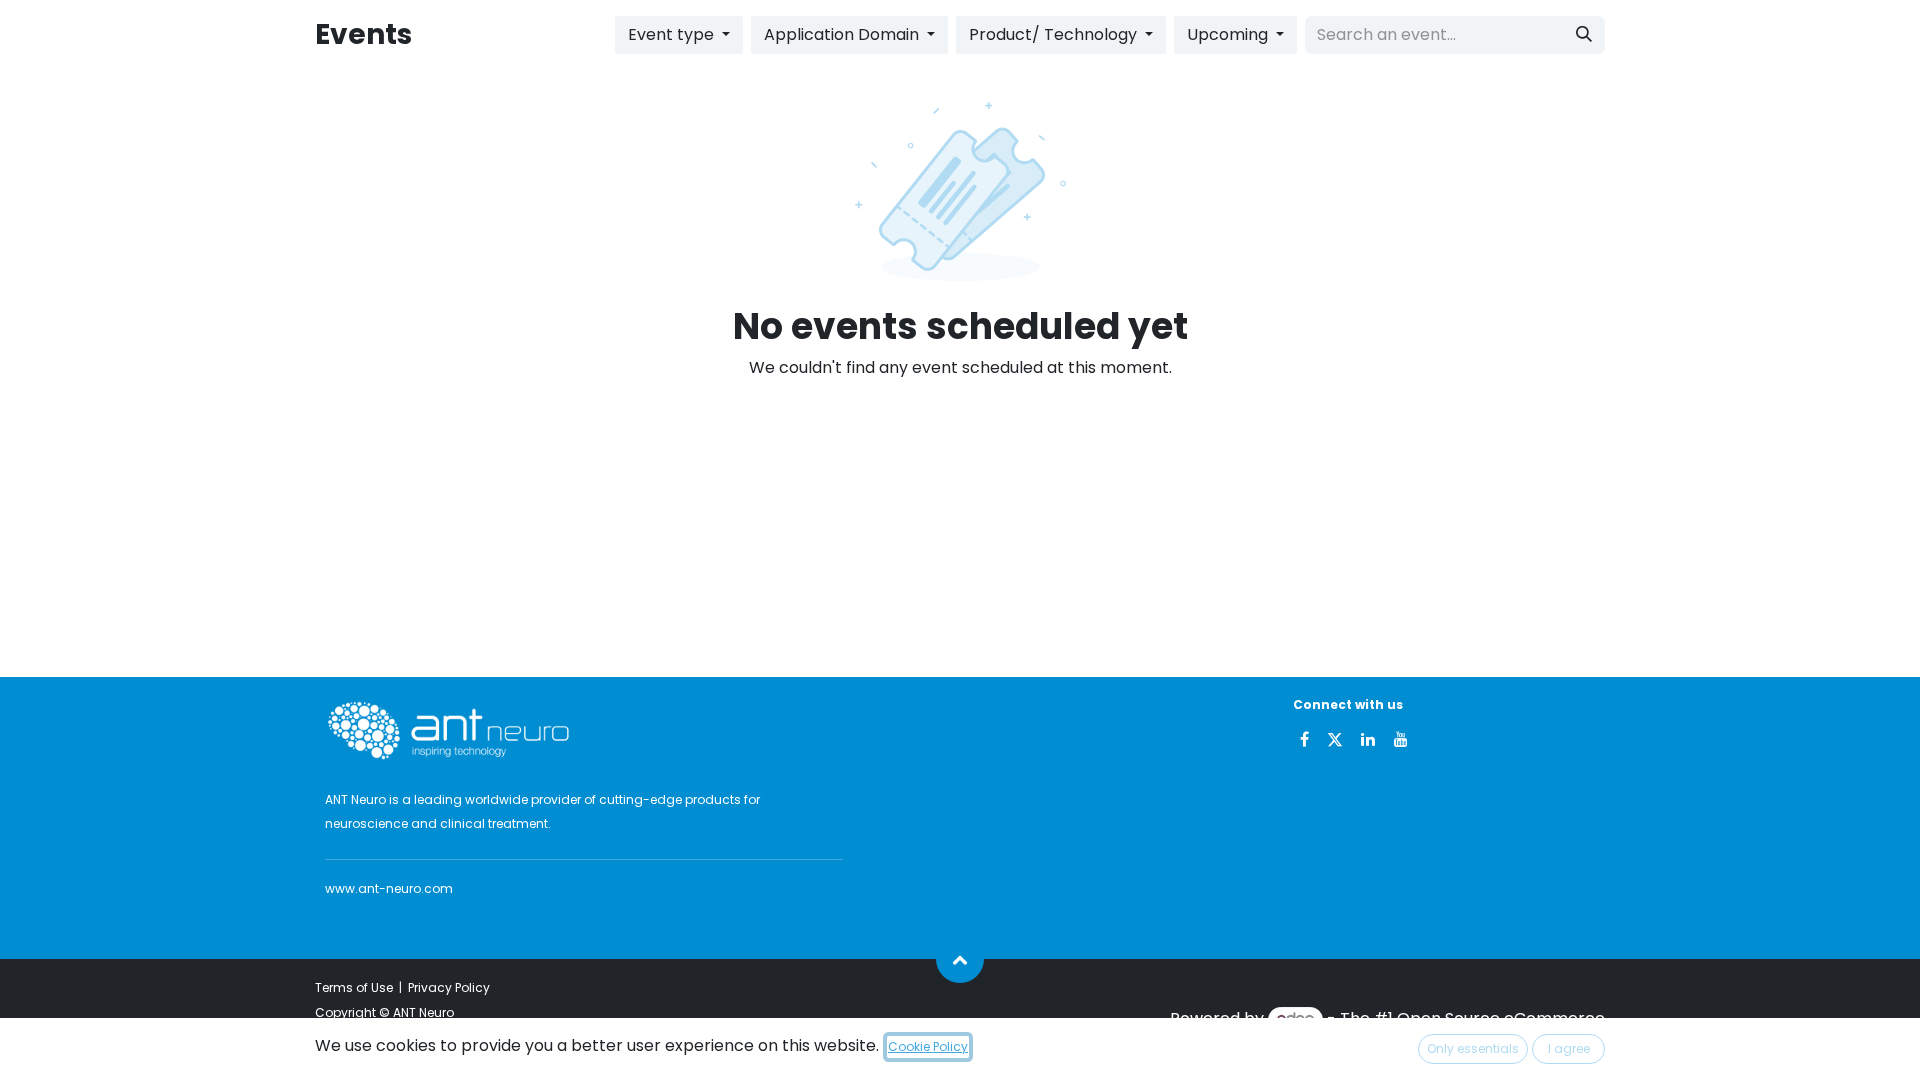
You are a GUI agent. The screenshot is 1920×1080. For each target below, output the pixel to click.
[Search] (1584, 35)
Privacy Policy (449, 987)
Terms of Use (354, 987)
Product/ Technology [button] (1055, 34)
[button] (960, 959)
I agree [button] (1569, 1048)
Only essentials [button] (1473, 1048)
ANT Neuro (423, 1012)
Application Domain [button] (843, 34)
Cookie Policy (928, 1046)
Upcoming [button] (1229, 34)
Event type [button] (673, 34)
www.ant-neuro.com (389, 888)
